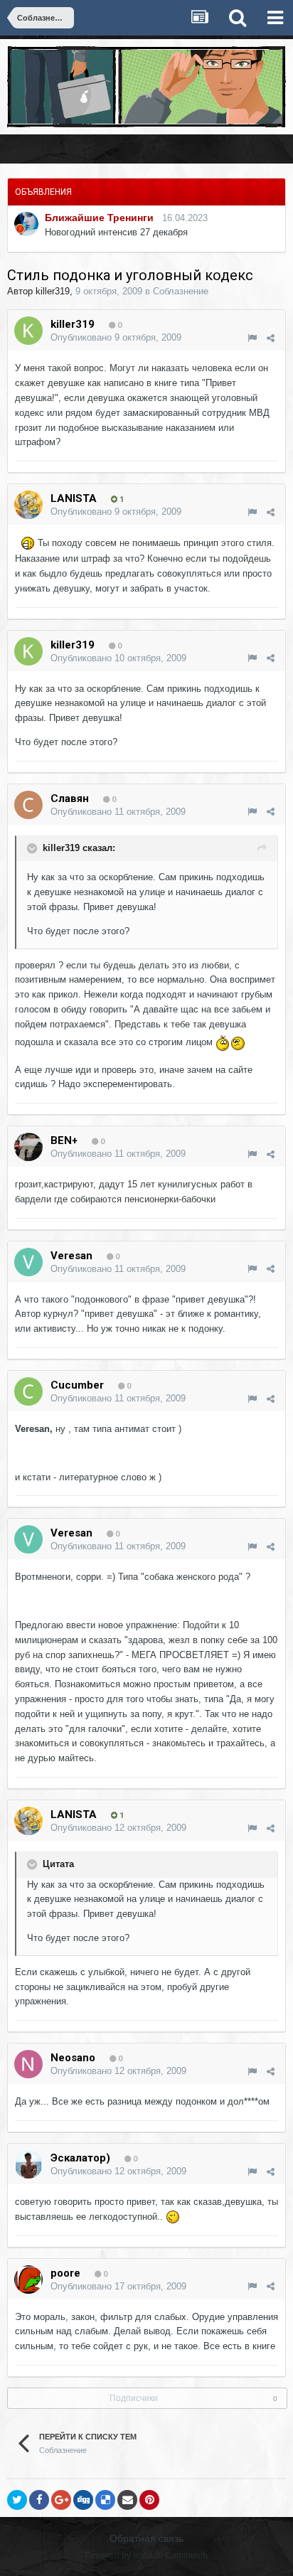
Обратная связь (146, 2538)
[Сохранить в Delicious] (105, 2500)
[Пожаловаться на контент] (252, 338)
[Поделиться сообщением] (271, 338)
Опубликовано (116, 337)
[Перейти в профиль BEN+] (28, 1147)
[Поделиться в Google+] (61, 2500)
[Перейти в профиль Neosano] (28, 2064)
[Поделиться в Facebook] (39, 2500)
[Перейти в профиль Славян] (28, 805)
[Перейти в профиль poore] (28, 2280)
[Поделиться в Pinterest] (149, 2500)
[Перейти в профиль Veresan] (28, 1262)
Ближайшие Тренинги (99, 218)
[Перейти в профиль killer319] (28, 331)
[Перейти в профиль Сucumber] (28, 1391)
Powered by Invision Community (147, 2555)
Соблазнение (181, 291)
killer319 (53, 291)
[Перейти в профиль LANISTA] (28, 505)
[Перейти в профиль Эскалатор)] (28, 2164)
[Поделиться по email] (127, 2500)
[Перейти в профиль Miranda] (26, 224)
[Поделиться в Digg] (83, 2500)
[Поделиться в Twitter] (17, 2500)
